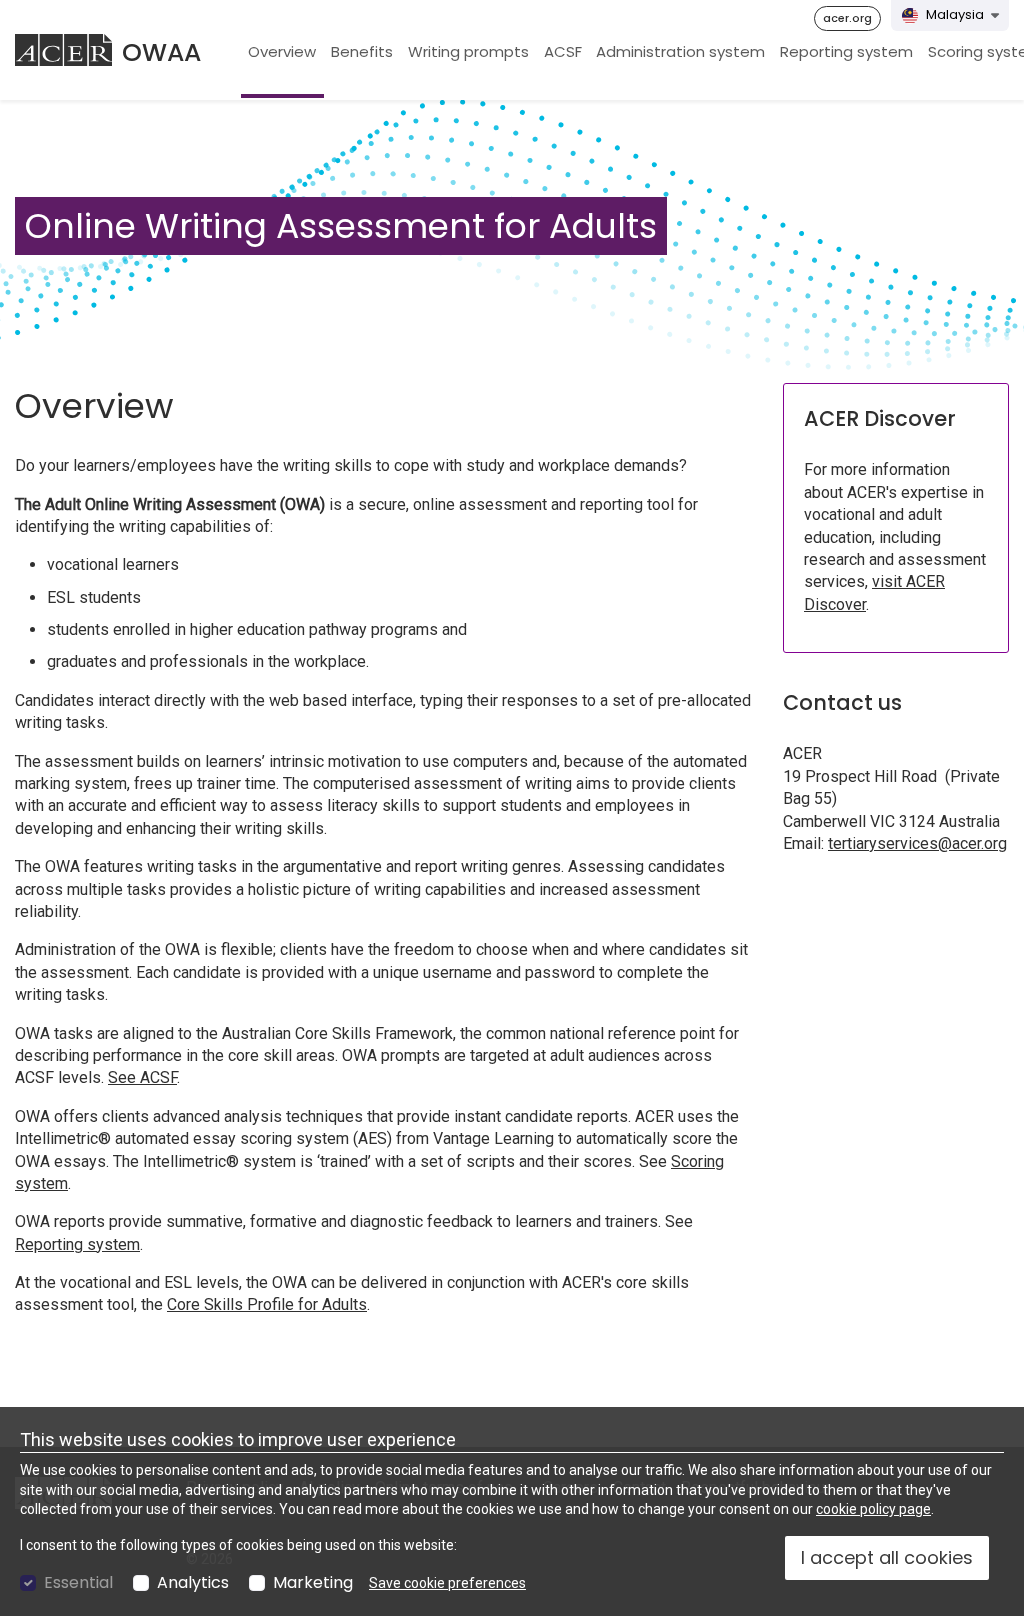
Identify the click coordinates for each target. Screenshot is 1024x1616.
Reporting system (846, 51)
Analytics (193, 1583)
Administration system (680, 51)
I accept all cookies (887, 1557)
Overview (282, 51)
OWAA (161, 52)
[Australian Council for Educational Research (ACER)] (63, 50)
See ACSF (142, 1077)
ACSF (563, 51)
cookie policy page (873, 1509)
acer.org (847, 18)
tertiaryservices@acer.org (917, 843)
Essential (78, 1583)
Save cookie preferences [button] (447, 1583)
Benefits (362, 51)
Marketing (313, 1583)
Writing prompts (468, 51)
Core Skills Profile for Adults (267, 1304)
